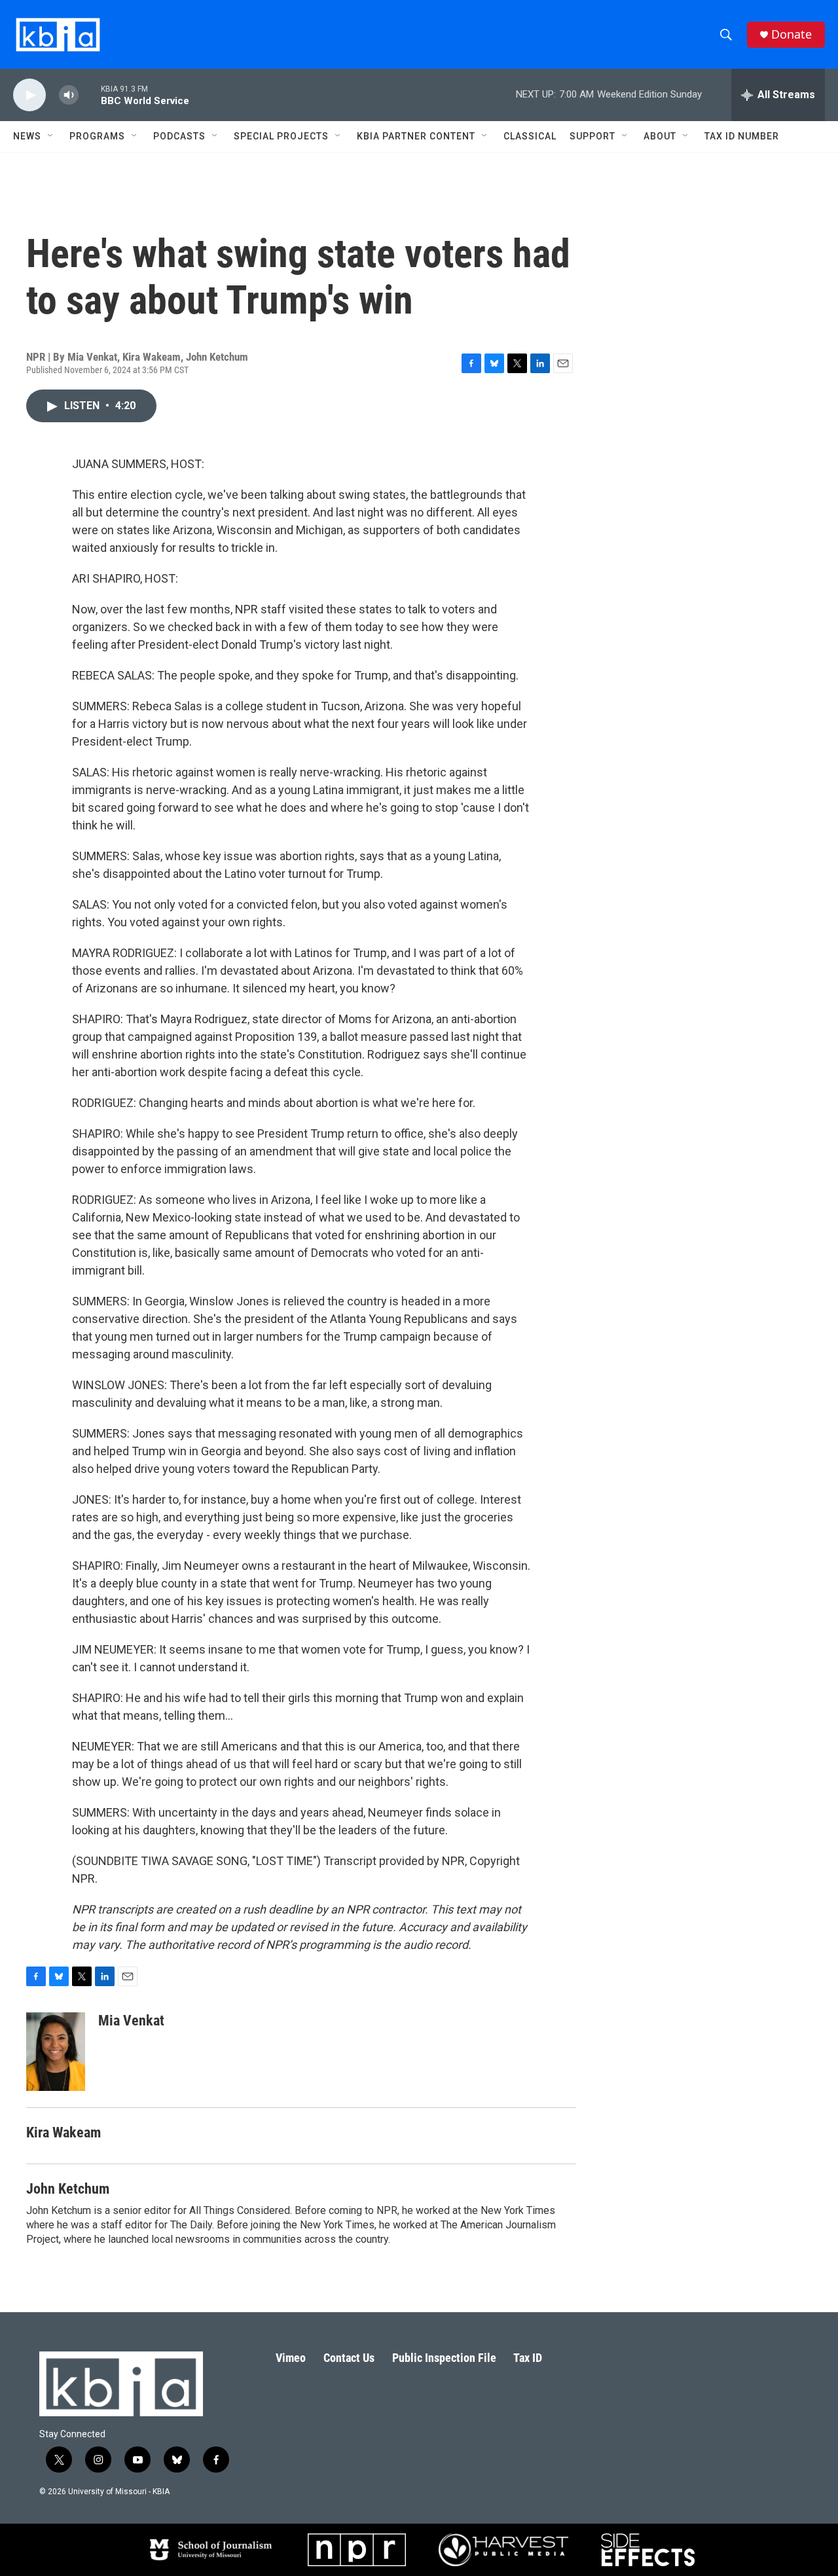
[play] (29, 95)
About (660, 136)
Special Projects (281, 136)
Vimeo (291, 2358)
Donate (792, 34)
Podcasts (179, 136)
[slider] (90, 95)
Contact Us (349, 2358)
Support (592, 136)
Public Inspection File (444, 2358)
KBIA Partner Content (416, 136)
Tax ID (528, 2358)
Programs (97, 136)
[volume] (69, 95)
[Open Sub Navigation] (51, 136)
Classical (530, 136)
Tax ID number (742, 136)
